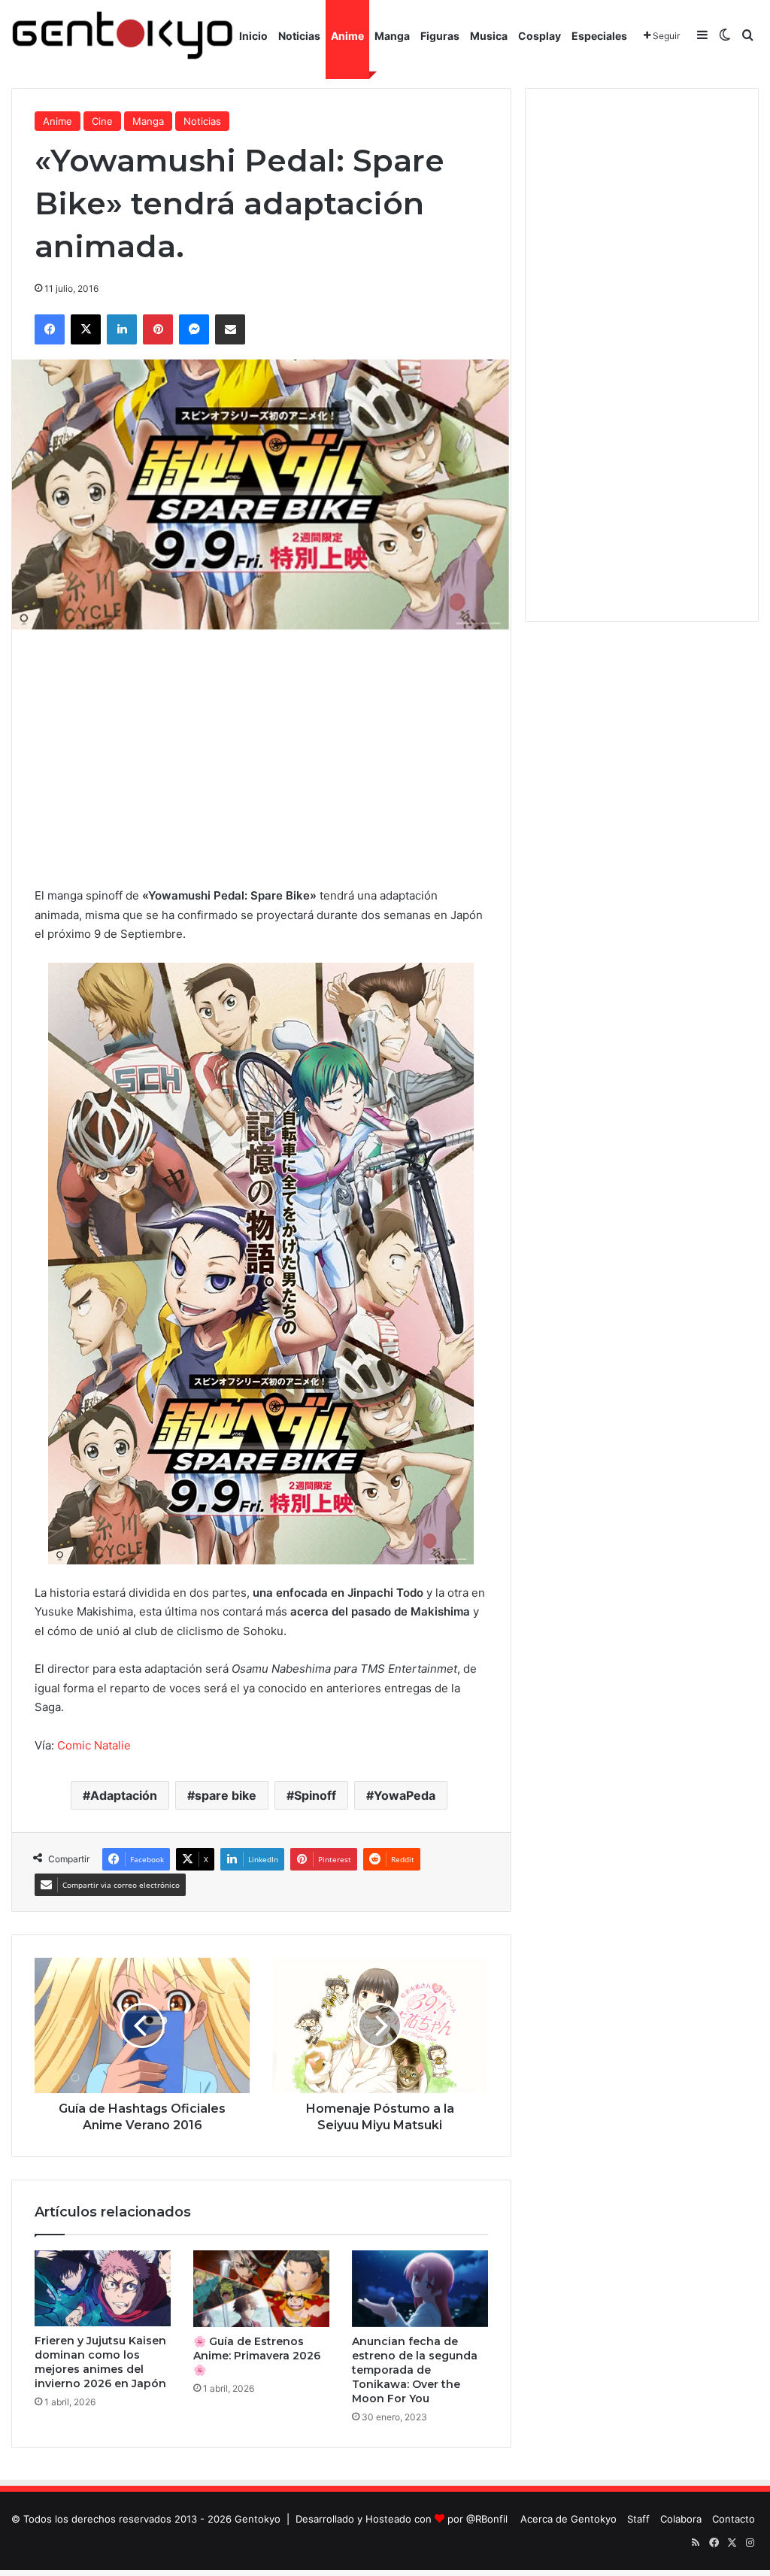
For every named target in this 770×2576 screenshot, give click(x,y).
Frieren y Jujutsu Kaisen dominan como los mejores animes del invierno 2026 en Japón (100, 2362)
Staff (638, 2519)
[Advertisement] (261, 758)
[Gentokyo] (123, 36)
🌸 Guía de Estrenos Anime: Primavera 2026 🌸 (257, 2356)
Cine (102, 121)
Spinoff (315, 1795)
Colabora (681, 2519)
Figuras (440, 36)
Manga (392, 36)
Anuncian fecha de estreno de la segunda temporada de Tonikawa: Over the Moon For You (415, 2370)
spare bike (226, 1795)
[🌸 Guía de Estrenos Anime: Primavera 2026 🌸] (261, 2289)
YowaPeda (405, 1795)
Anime (347, 36)
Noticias (299, 36)
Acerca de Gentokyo (568, 2519)
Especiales (599, 36)
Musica (489, 36)
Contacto (734, 2519)
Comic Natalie (94, 1745)
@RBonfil (487, 2519)
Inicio (253, 36)
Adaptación (124, 1795)
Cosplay (540, 36)
